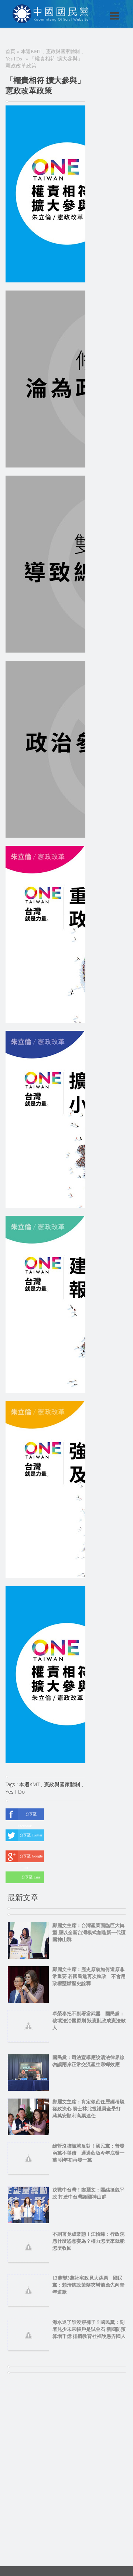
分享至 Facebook (27, 1816)
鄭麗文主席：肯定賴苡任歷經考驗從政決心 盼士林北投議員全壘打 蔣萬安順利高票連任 (89, 2109)
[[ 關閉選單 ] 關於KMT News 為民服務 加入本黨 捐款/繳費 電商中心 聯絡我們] (95, 8)
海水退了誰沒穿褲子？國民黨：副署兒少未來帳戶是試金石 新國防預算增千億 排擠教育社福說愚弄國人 (89, 2329)
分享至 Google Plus (31, 1858)
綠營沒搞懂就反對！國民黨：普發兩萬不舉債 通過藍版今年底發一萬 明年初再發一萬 (88, 2153)
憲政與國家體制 (63, 51)
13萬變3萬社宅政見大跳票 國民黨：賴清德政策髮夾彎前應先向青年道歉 (88, 2285)
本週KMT (31, 51)
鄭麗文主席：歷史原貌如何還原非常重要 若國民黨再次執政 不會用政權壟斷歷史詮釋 (89, 1976)
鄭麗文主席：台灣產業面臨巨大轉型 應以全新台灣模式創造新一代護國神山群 (89, 1932)
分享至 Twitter (31, 1835)
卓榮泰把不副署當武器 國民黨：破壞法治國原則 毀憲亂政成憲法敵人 (89, 2021)
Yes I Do (14, 59)
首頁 (10, 51)
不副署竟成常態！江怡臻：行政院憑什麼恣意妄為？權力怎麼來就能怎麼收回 (88, 2241)
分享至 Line (31, 1877)
